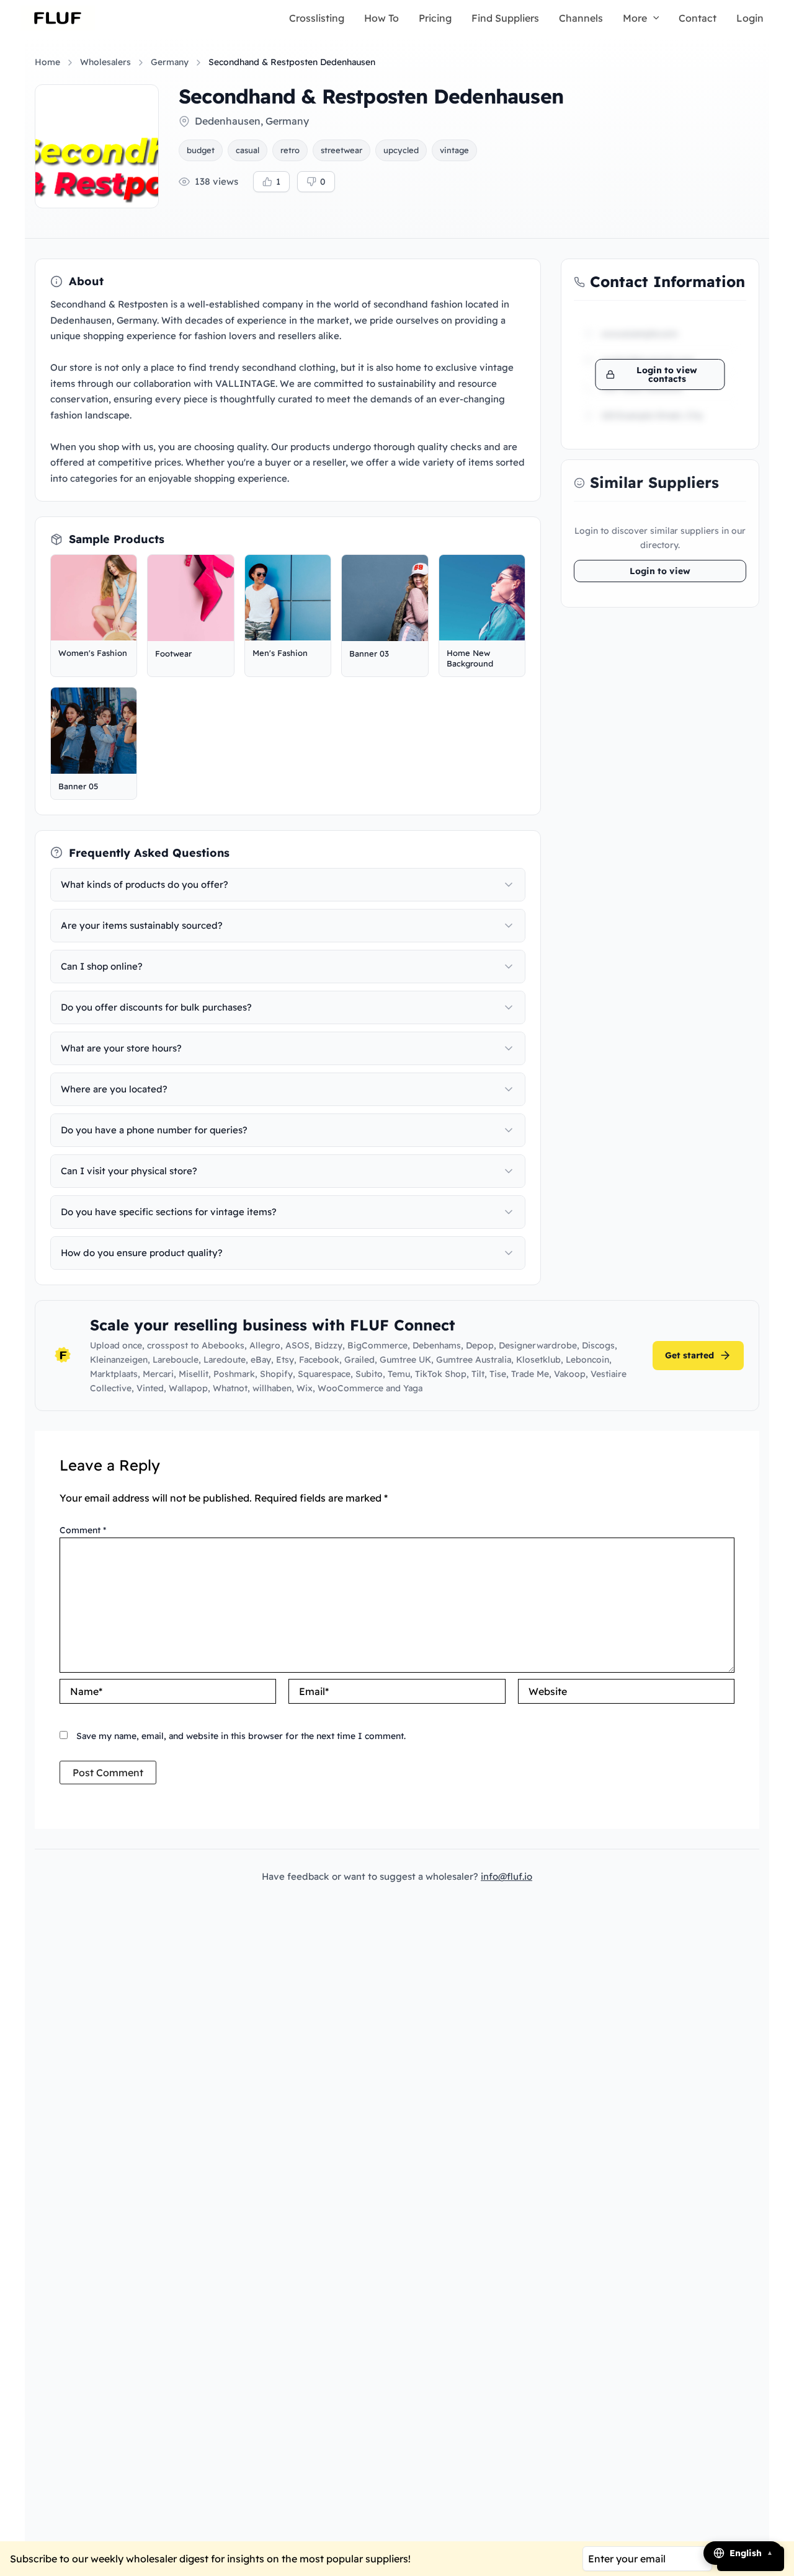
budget (201, 150)
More (635, 18)
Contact (698, 18)
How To (381, 18)
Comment (83, 1530)
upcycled (401, 150)
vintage (454, 150)
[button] (653, 18)
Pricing (435, 18)
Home (47, 62)
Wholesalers (105, 62)
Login (750, 18)
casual (248, 150)
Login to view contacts (667, 374)
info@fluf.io (506, 1876)
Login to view (660, 571)
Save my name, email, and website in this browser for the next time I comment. (241, 1736)
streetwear (341, 150)
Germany (170, 62)
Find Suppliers (505, 18)
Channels (581, 18)
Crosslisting (317, 18)
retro (290, 150)
